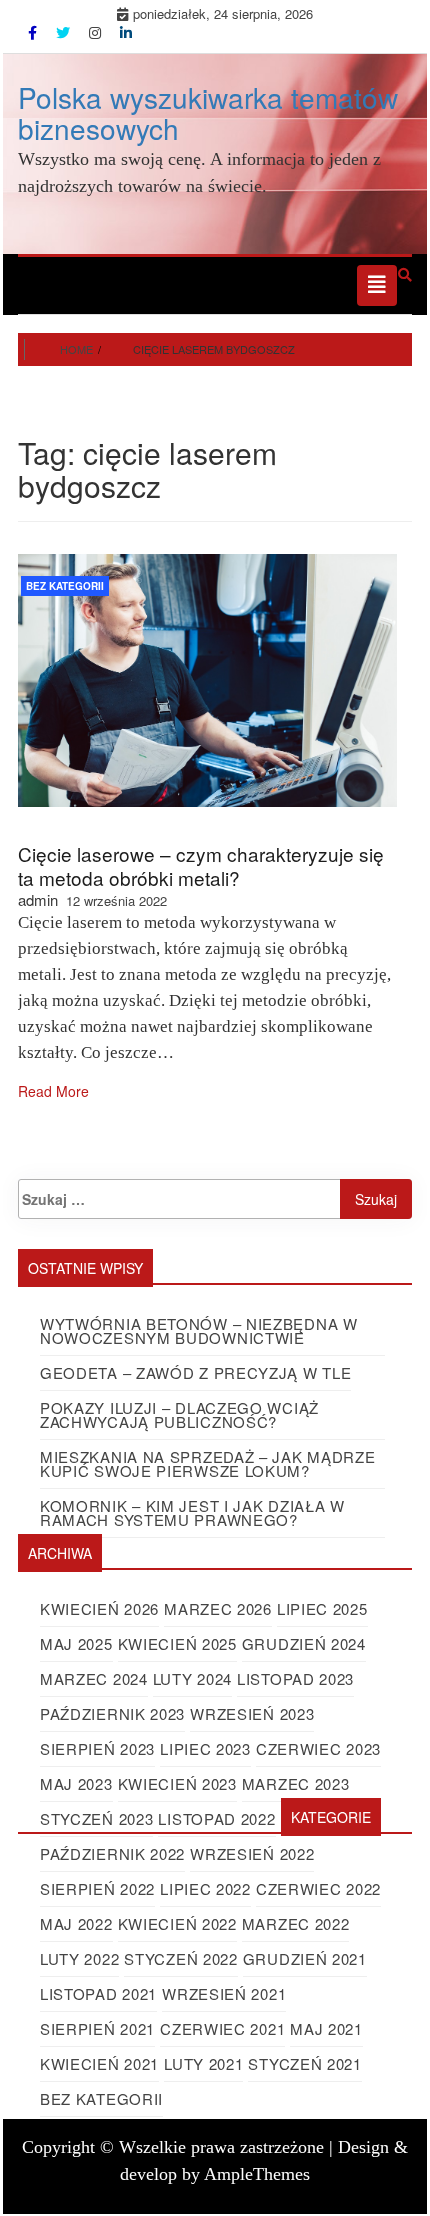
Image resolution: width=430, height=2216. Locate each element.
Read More (53, 1091)
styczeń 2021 (304, 2063)
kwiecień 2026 (99, 1608)
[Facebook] (34, 32)
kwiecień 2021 (99, 2063)
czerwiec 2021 (222, 2028)
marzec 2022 (296, 1923)
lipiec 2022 (205, 1888)
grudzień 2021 (305, 1958)
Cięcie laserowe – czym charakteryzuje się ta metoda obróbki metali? (201, 865)
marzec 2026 (218, 1608)
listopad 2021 (98, 1993)
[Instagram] (97, 32)
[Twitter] (65, 32)
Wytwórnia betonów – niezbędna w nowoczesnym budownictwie (199, 1330)
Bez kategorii (65, 586)
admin (38, 899)
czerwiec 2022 (318, 1888)
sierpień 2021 (97, 2028)
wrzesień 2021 (224, 1993)
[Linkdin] (126, 32)
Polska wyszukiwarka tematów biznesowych (208, 112)
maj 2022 (76, 1923)
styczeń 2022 (180, 1958)
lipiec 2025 (322, 1608)
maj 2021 (326, 2028)
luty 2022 (79, 1958)
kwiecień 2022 (177, 1923)
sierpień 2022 (97, 1888)
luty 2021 (203, 2063)
